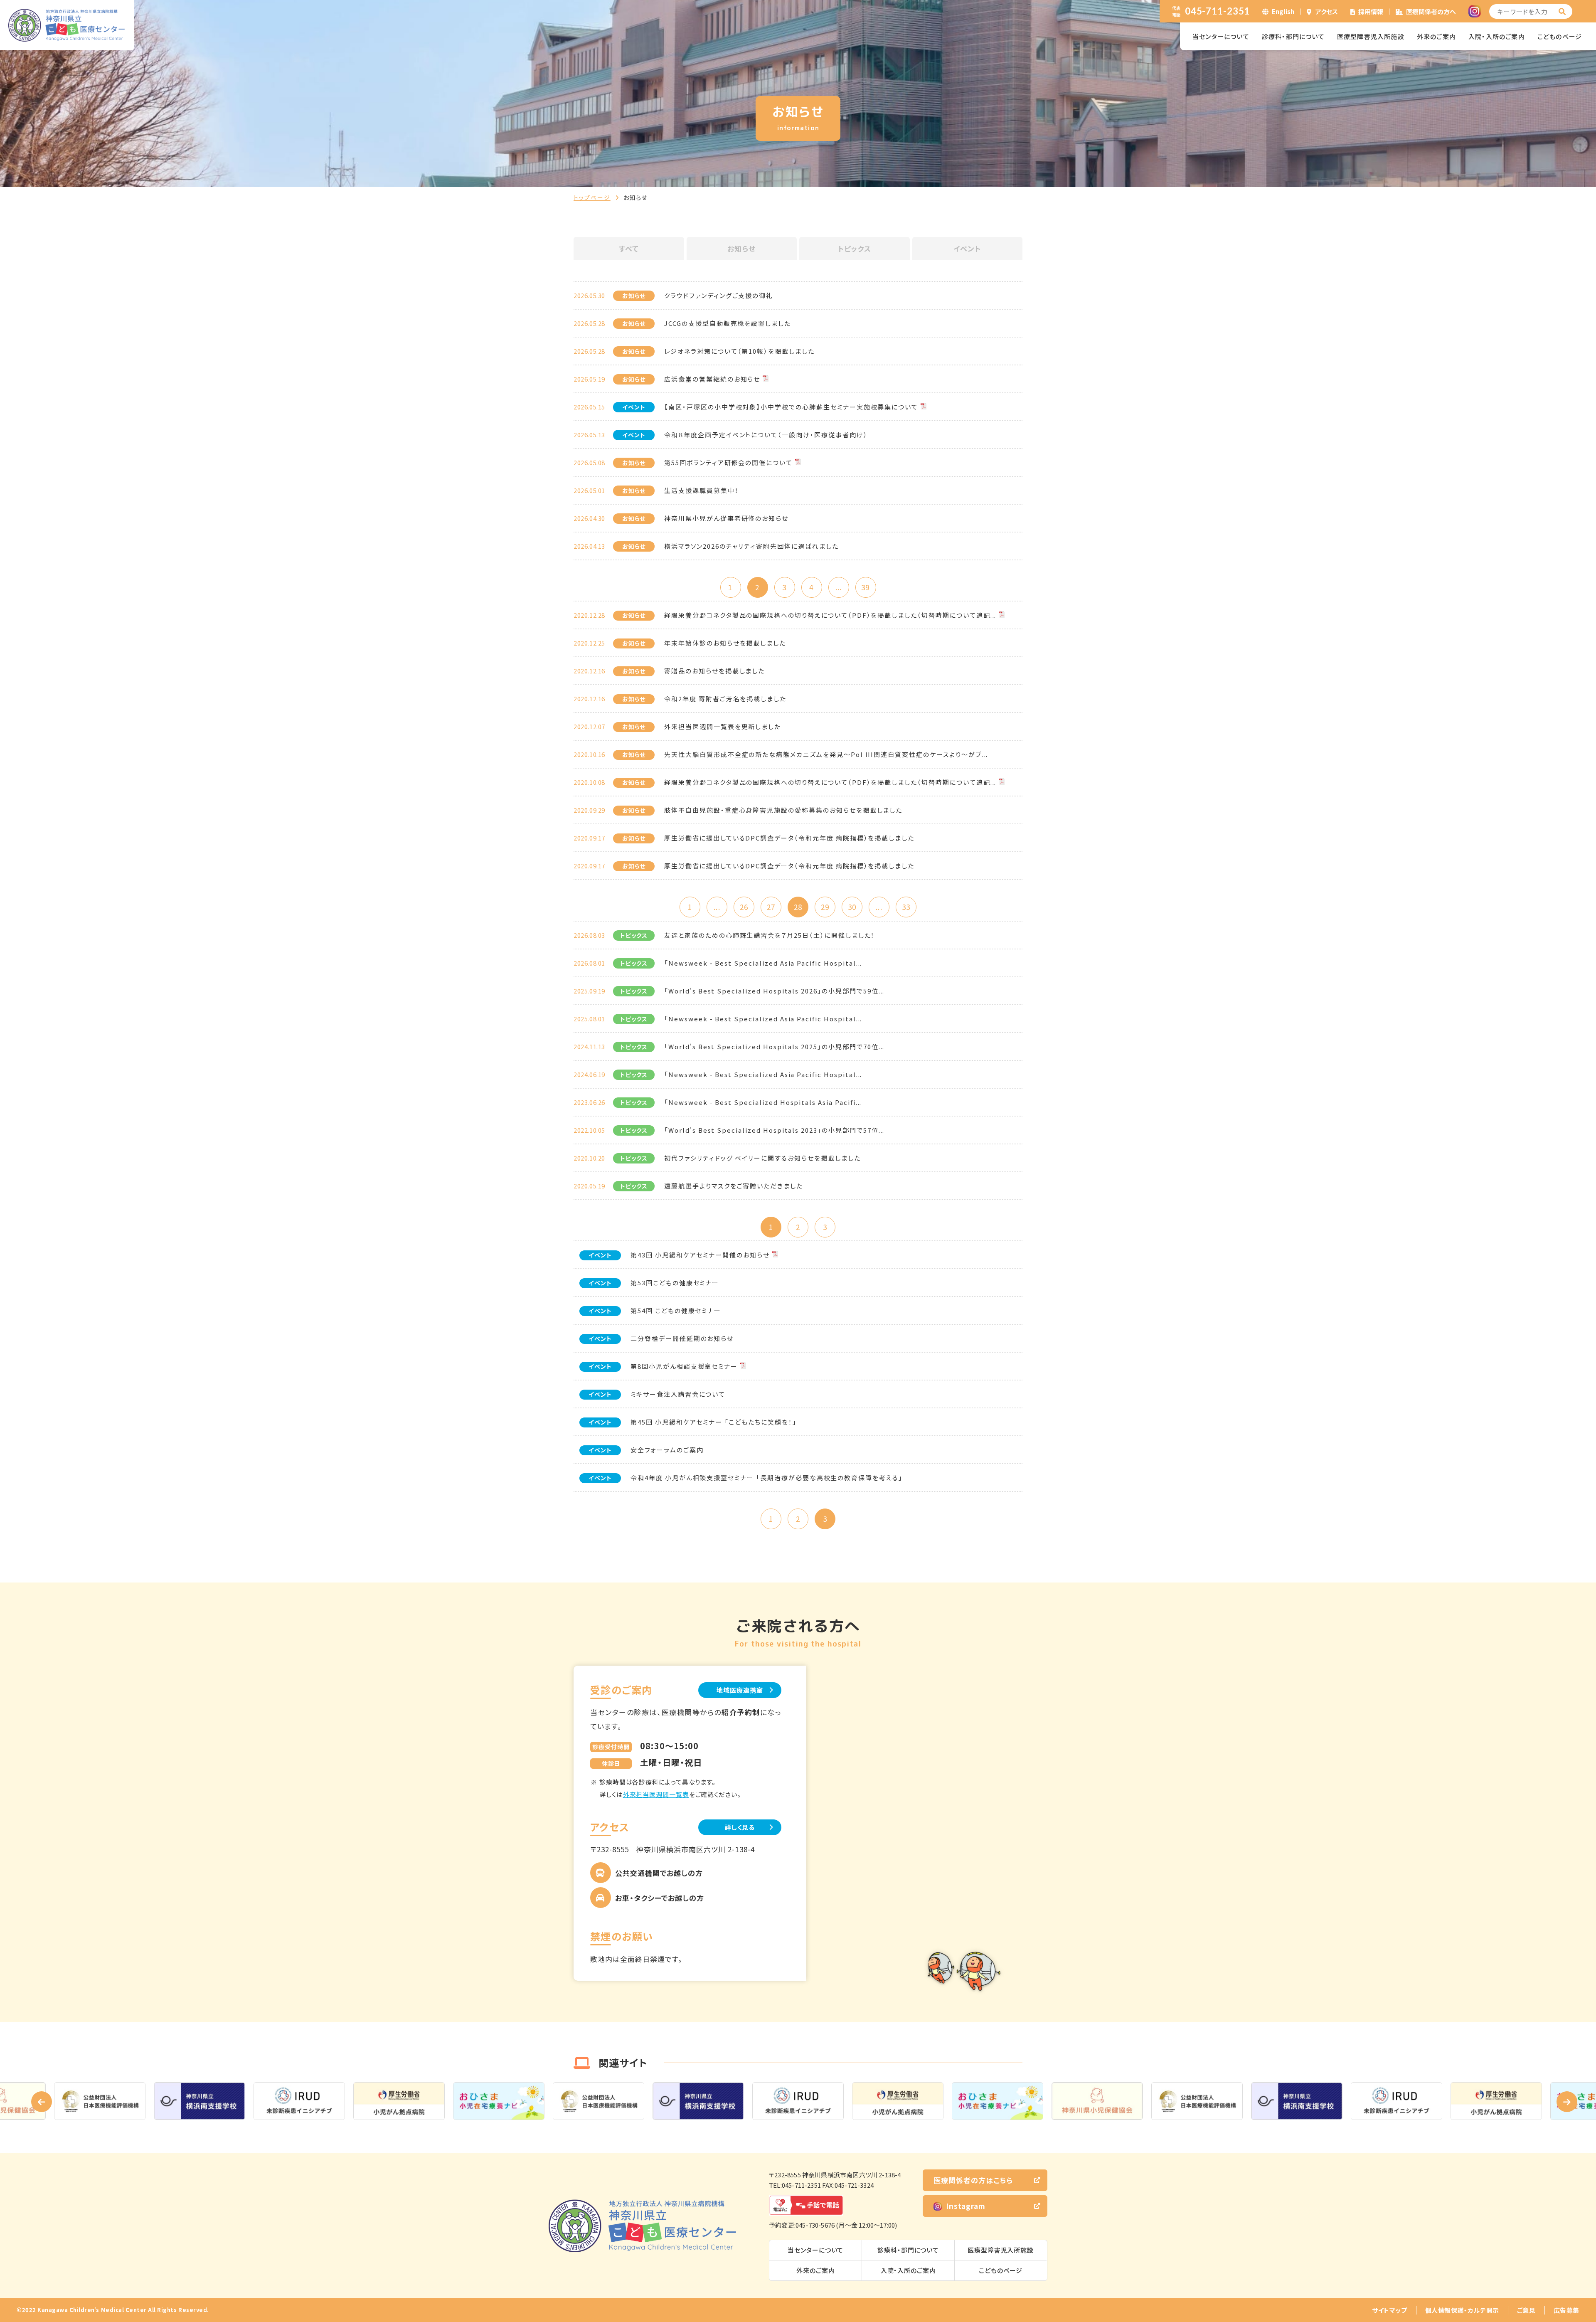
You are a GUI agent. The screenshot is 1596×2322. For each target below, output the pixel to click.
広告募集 (1566, 2310)
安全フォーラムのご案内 (667, 1450)
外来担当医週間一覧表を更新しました (723, 726)
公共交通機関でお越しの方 (659, 1873)
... (839, 587)
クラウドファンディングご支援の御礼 (719, 295)
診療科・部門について (1293, 36)
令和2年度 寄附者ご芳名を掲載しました (725, 699)
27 (771, 907)
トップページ (592, 197)
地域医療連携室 (740, 1690)
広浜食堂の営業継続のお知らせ (712, 379)
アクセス (1327, 11)
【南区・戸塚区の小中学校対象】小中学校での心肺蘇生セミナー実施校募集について (791, 407)
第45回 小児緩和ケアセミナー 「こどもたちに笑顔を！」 (714, 1422)
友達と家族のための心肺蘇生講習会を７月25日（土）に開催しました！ (770, 935)
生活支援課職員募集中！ (701, 490)
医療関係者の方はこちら (973, 2180)
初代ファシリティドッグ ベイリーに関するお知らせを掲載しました (762, 1158)
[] (1562, 11)
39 (865, 587)
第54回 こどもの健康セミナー (676, 1310)
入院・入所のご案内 (1497, 36)
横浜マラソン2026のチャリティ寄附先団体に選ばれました (751, 546)
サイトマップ (1390, 2310)
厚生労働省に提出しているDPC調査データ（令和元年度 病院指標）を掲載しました (789, 838)
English (1283, 11)
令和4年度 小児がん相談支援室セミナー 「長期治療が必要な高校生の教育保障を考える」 (767, 1478)
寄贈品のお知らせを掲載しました (714, 671)
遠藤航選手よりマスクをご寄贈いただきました (734, 1186)
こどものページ (1560, 36)
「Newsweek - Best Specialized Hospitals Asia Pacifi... (763, 1102)
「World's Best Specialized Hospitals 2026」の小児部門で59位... (774, 991)
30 (852, 907)
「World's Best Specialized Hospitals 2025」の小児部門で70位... (774, 1046)
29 (825, 907)
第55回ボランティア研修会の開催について (728, 462)
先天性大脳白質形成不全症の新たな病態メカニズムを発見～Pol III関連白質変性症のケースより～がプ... (826, 754)
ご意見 (1526, 2310)
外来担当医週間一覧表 (656, 1794)
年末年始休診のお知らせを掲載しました (725, 643)
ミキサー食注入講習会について (678, 1394)
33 (906, 907)
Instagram (966, 2206)
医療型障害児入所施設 (1371, 36)
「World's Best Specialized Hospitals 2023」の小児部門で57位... (774, 1130)
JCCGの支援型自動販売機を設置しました (728, 323)
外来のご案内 (1436, 36)
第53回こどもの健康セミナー (675, 1283)
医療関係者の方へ (1431, 11)
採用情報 (1371, 11)
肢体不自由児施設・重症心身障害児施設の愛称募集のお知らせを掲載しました (783, 810)
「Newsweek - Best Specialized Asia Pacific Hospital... (763, 963)
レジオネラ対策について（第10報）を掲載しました (739, 351)
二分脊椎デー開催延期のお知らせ (682, 1338)
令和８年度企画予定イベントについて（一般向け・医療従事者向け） (766, 435)
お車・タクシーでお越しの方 (660, 1898)
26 (744, 907)
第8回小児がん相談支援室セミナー (684, 1366)
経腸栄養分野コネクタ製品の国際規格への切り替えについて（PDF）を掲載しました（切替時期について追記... (830, 615)
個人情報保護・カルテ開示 (1462, 2310)
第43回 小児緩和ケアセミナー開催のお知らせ (700, 1255)
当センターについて (1221, 36)
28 (798, 907)
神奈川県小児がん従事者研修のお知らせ (726, 518)
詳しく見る (740, 1827)
